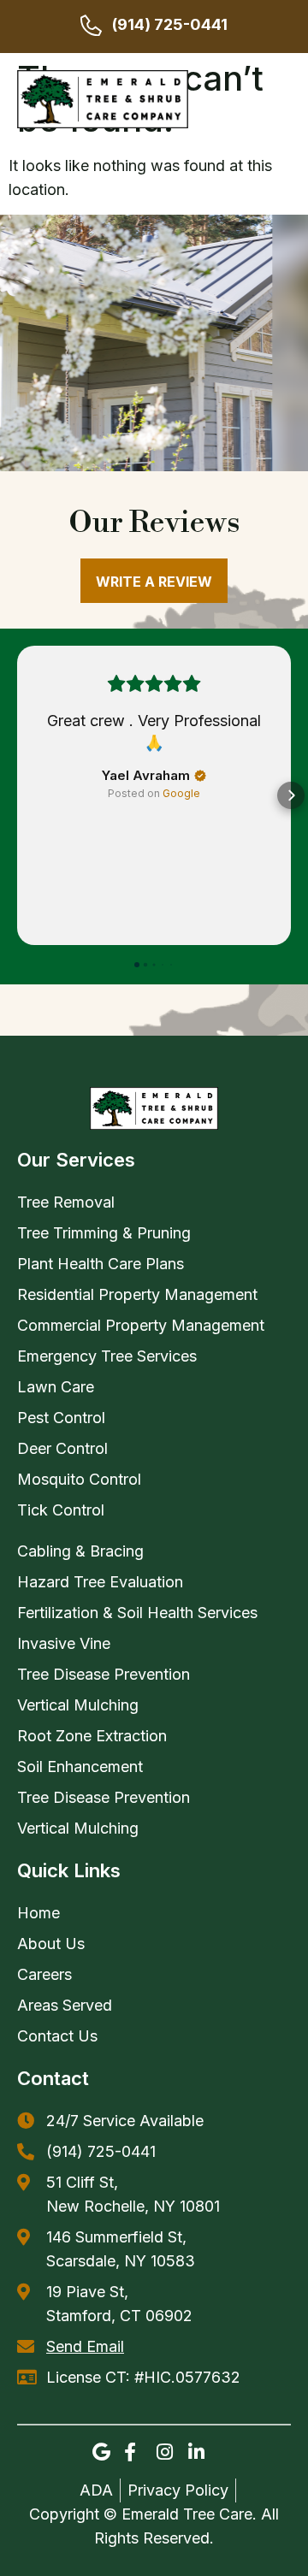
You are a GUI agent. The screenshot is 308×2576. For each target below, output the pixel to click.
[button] (280, 99)
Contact (53, 2078)
